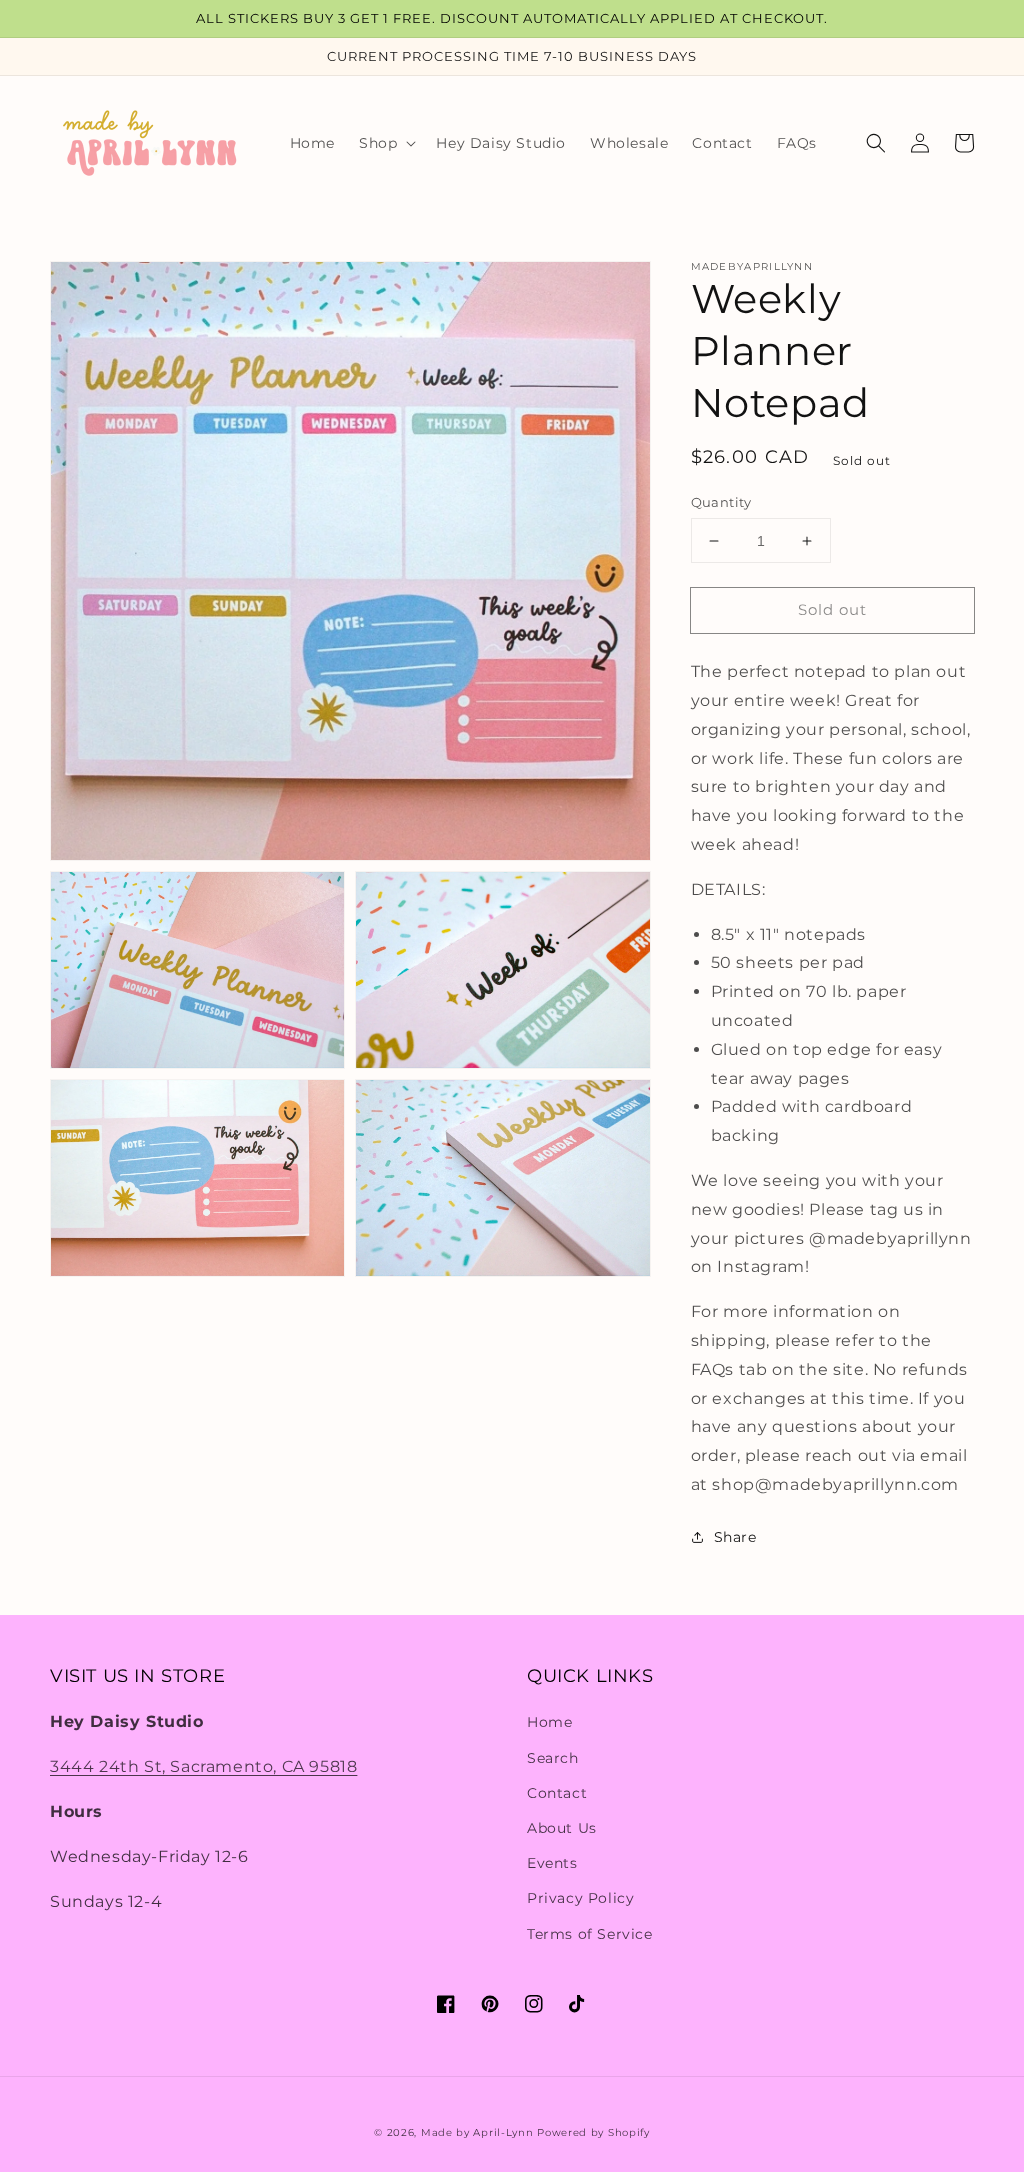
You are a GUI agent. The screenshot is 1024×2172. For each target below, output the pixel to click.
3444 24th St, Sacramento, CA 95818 (203, 1766)
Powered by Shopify (593, 2132)
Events (552, 1863)
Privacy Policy (580, 1898)
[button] (385, 143)
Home (549, 1722)
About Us (562, 1828)
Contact (557, 1793)
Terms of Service (590, 1934)
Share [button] (735, 1537)
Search (553, 1758)
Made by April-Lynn (477, 2132)
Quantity (721, 502)
